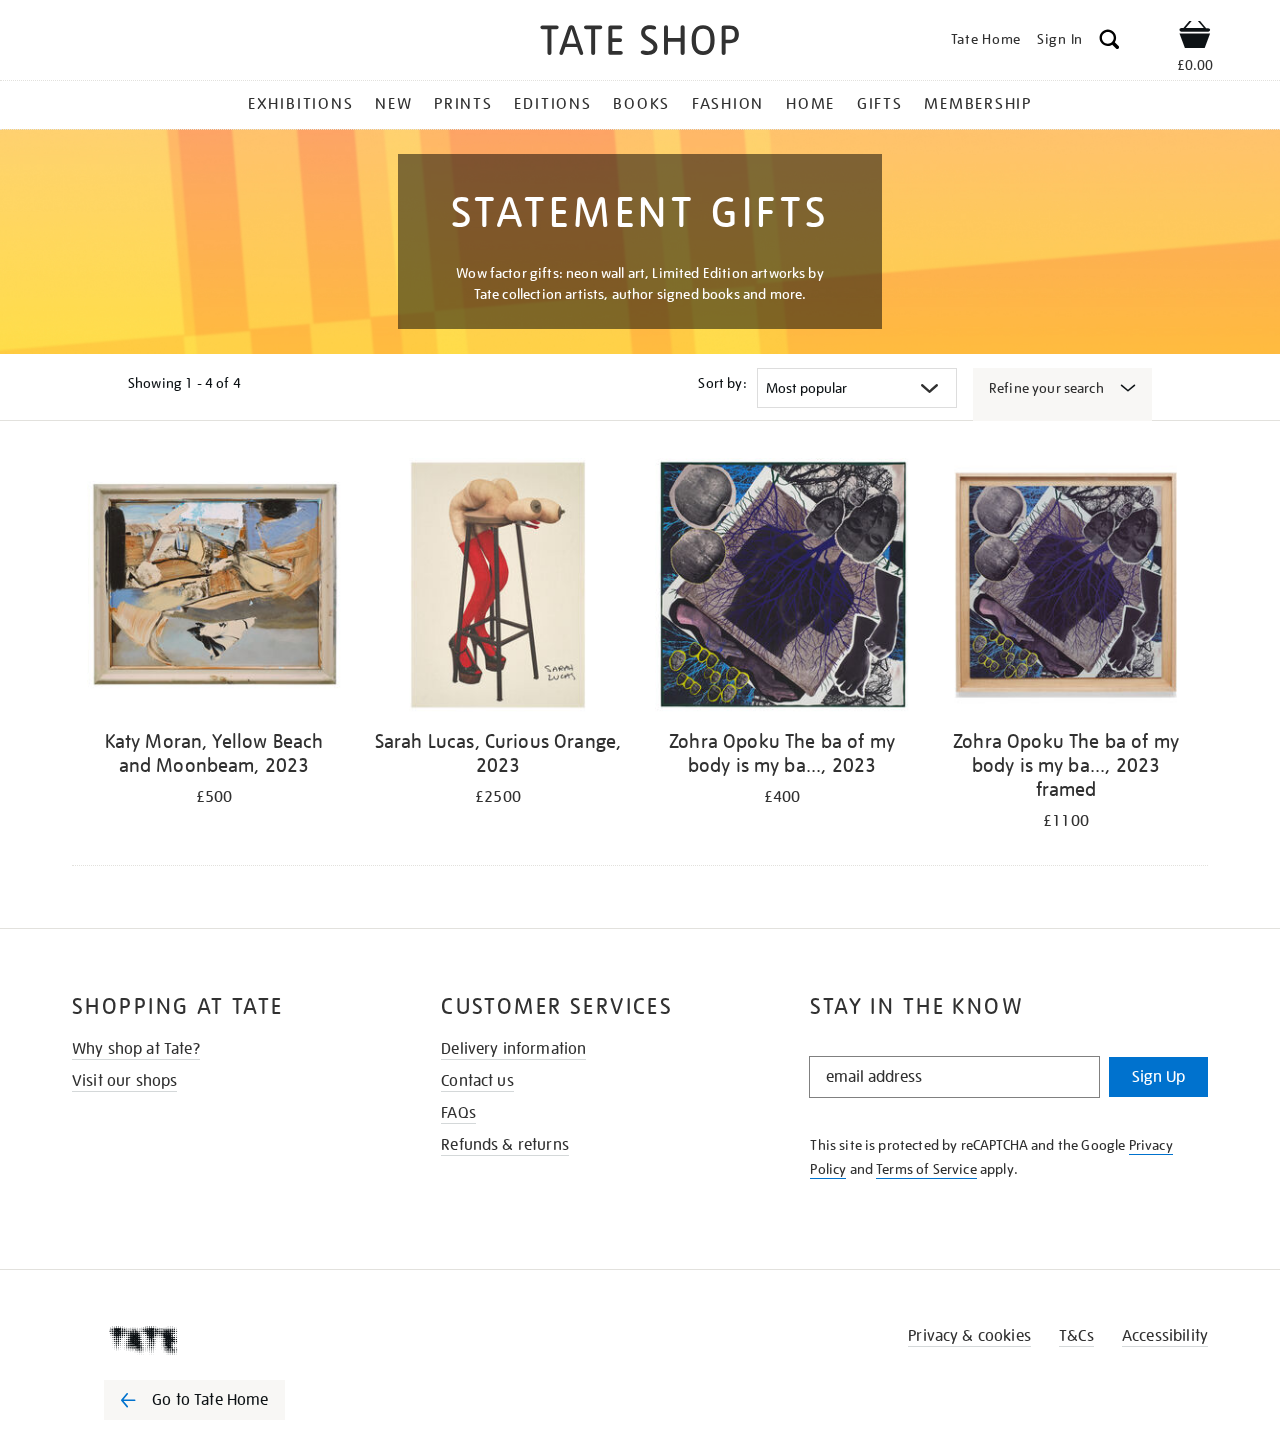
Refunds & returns (505, 1145)
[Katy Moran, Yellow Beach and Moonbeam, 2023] (214, 588)
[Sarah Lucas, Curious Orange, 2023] (498, 588)
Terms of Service (926, 1169)
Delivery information (513, 1049)
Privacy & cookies (969, 1336)
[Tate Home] (230, 1340)
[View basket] (1195, 38)
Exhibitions (300, 104)
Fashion (728, 104)
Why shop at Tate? (136, 1049)
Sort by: (722, 383)
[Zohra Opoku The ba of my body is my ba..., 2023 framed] (1066, 588)
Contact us (477, 1081)
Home (810, 104)
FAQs (458, 1113)
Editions (552, 104)
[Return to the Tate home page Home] (640, 43)
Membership (978, 104)
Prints (463, 104)
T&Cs (1076, 1336)
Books (641, 104)
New (393, 104)
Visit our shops (124, 1081)
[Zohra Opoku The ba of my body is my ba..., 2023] (782, 588)
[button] (1109, 42)
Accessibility (1165, 1336)
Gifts (880, 104)
